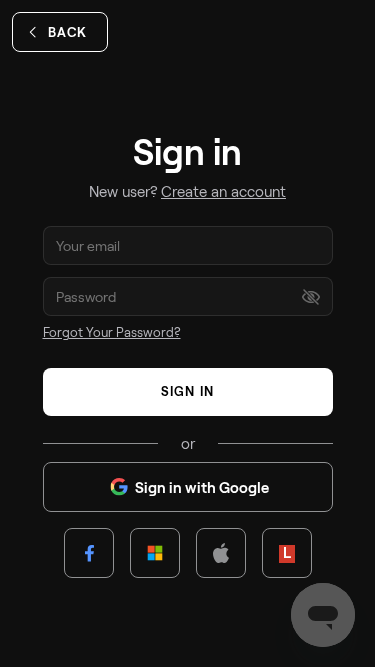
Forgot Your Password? (112, 332)
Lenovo (287, 553)
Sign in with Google (202, 487)
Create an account (223, 191)
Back (67, 32)
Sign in (187, 391)
